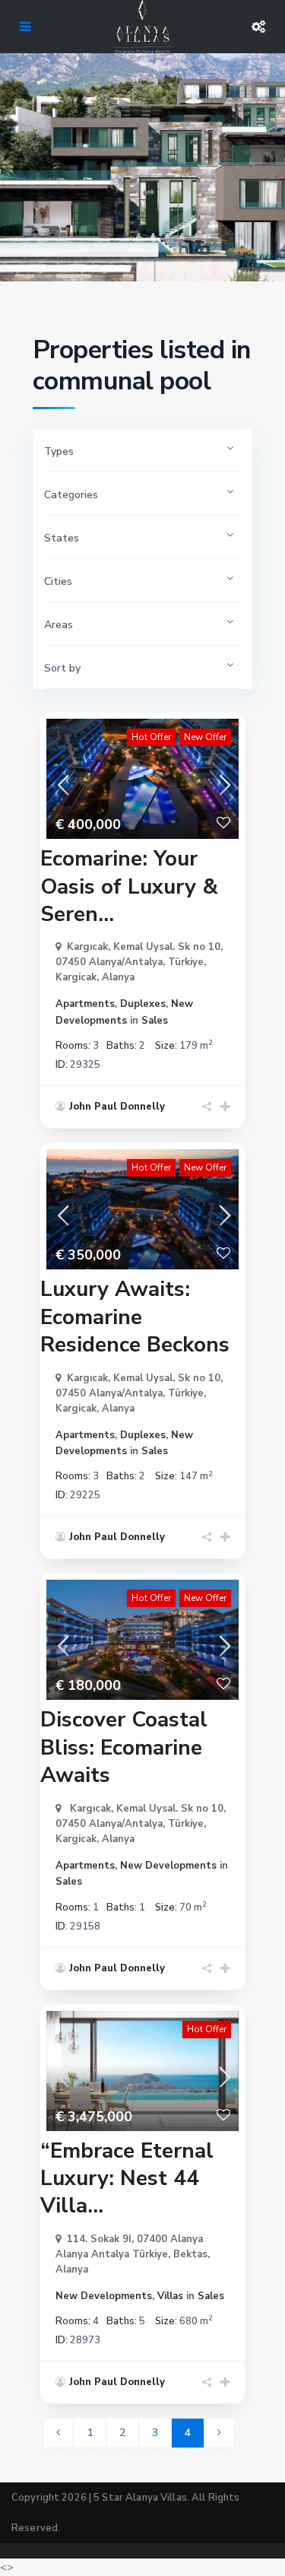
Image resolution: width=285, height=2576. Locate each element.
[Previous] (62, 779)
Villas (170, 2296)
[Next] (223, 779)
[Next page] (219, 2433)
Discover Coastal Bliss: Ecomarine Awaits (124, 1747)
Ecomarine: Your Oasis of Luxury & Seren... (129, 886)
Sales (155, 1021)
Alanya (118, 977)
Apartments (85, 1004)
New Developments (168, 1866)
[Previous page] (58, 2433)
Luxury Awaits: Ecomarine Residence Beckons (135, 1317)
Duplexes (143, 1004)
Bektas (190, 2254)
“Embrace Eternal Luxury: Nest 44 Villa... (127, 2179)
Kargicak (76, 977)
